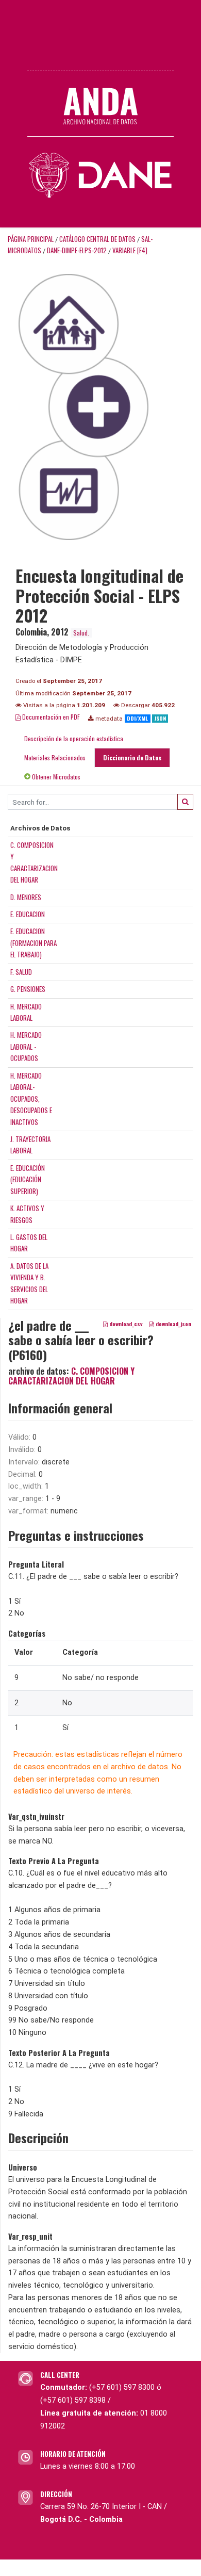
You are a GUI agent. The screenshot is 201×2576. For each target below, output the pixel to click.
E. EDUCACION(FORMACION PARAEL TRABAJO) (33, 943)
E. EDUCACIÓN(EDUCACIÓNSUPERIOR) (28, 1179)
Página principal (31, 239)
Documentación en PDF (50, 717)
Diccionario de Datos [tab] (132, 757)
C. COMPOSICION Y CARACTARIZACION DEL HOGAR (71, 1376)
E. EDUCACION (28, 914)
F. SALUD (21, 972)
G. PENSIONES (28, 989)
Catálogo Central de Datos (97, 239)
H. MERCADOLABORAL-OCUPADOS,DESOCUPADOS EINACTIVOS (31, 1099)
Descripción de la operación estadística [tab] (74, 738)
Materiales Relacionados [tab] (55, 757)
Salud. (81, 633)
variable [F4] (130, 250)
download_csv (125, 1324)
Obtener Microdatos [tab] (55, 777)
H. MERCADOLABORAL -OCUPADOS (26, 1046)
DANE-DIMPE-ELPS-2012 (77, 250)
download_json (173, 1324)
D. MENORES (26, 897)
